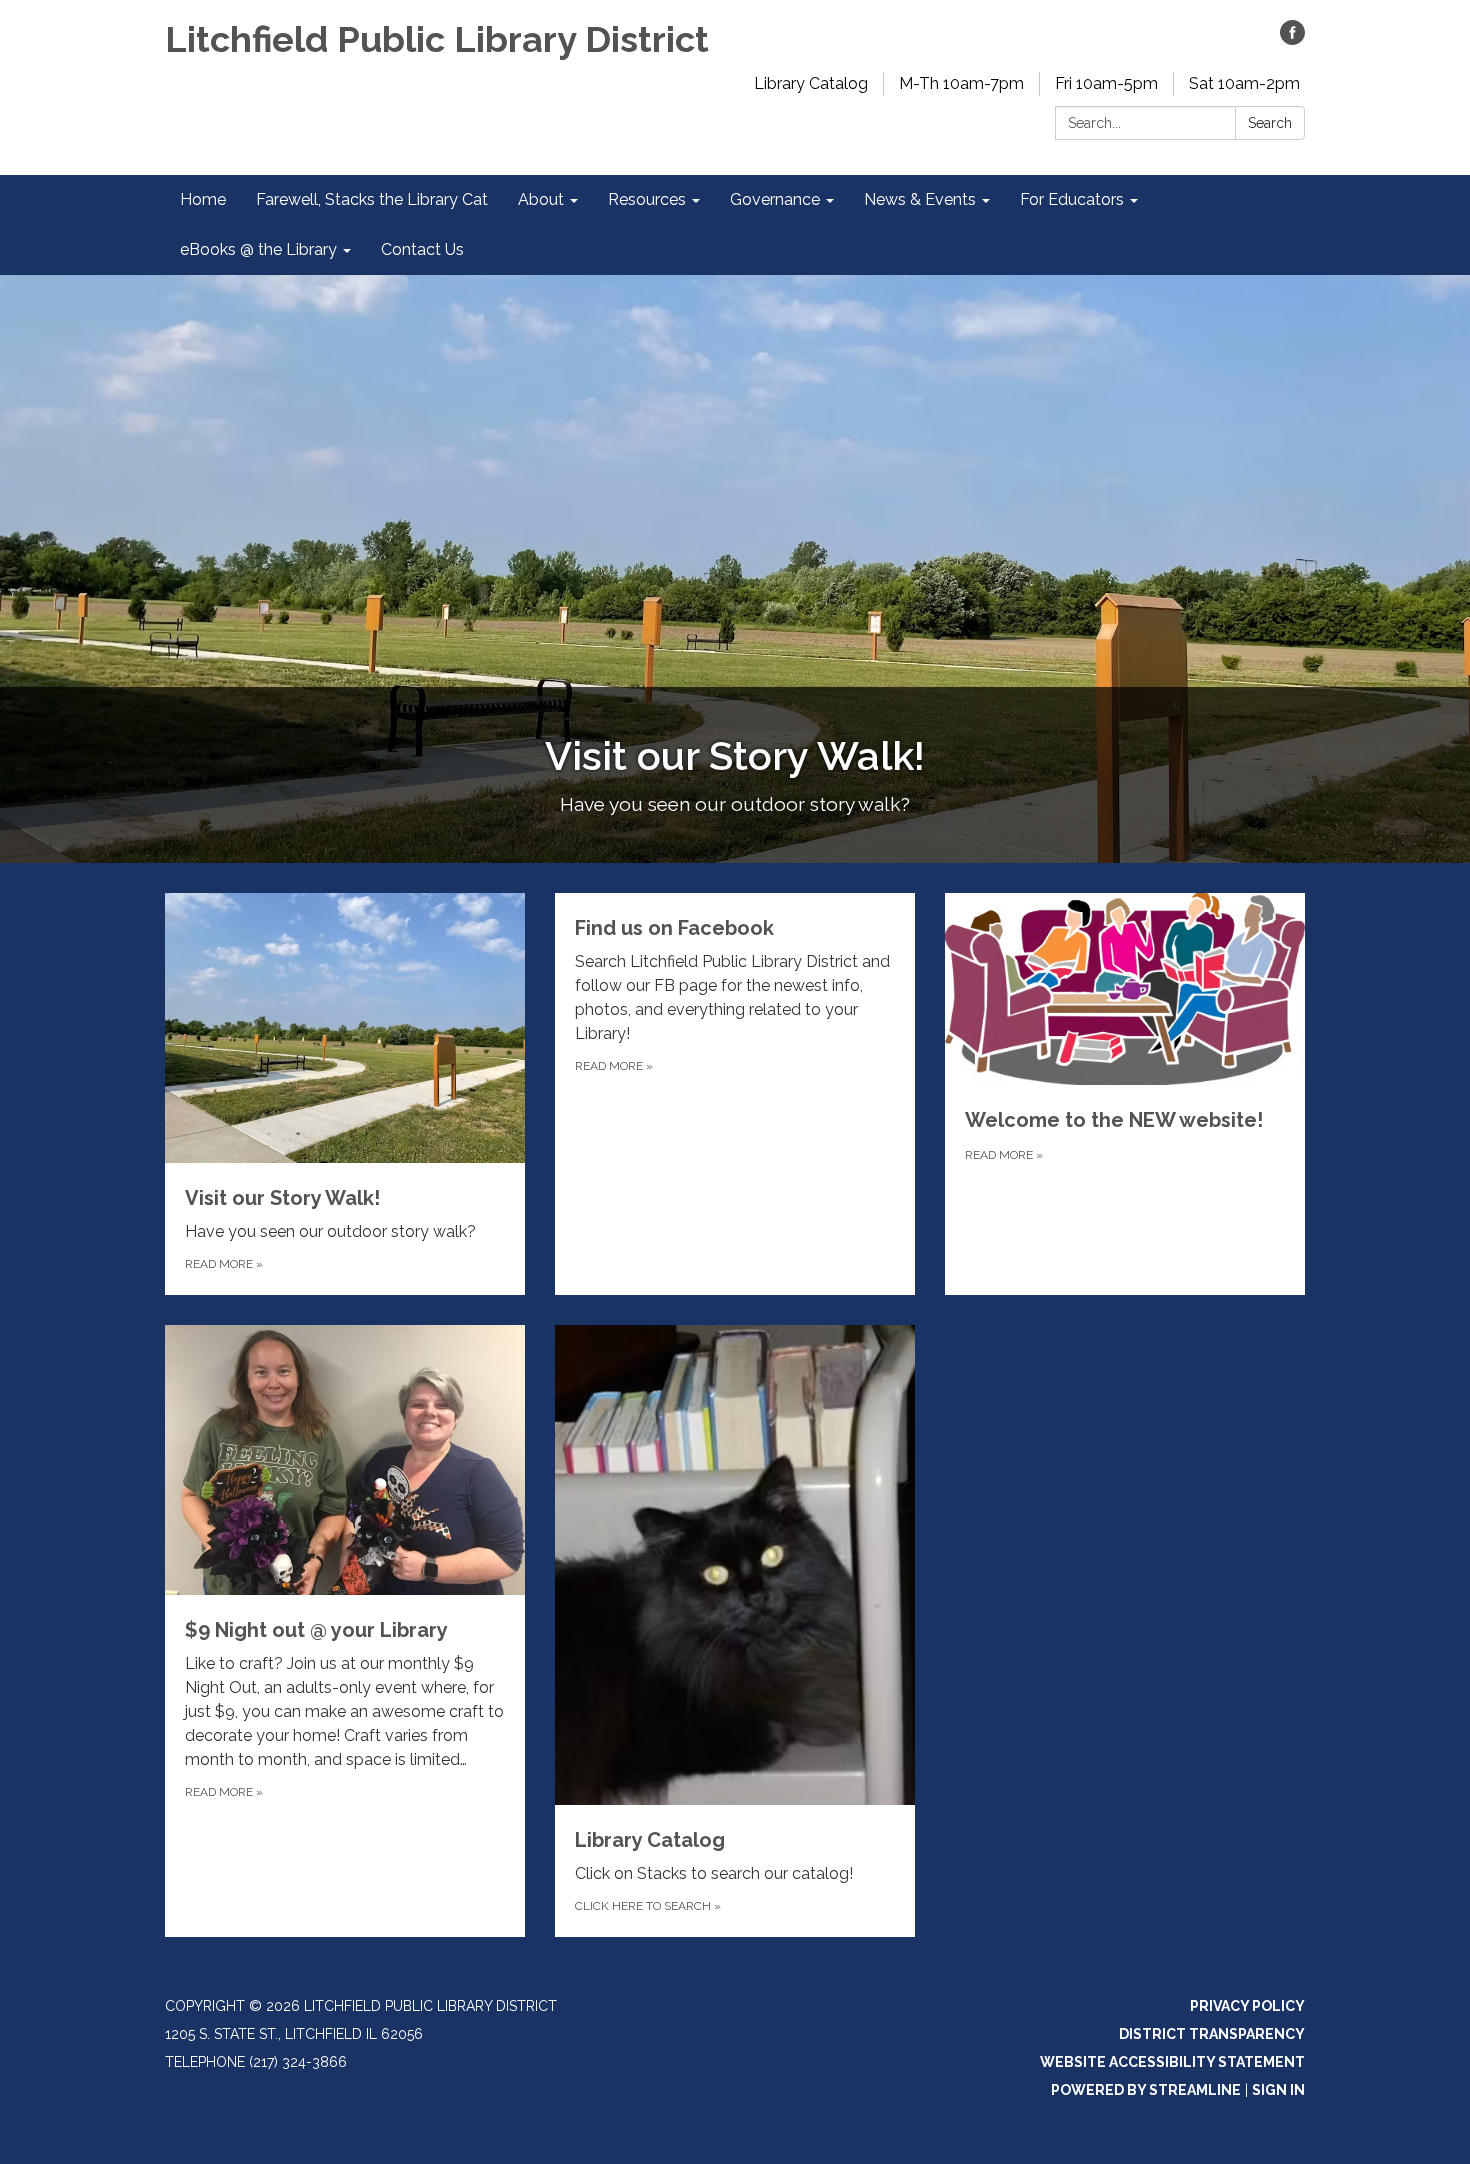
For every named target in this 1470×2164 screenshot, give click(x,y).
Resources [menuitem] (647, 199)
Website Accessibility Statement (1172, 2062)
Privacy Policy (1247, 2006)
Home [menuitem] (203, 199)
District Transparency (1212, 2034)
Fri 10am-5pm (1106, 83)
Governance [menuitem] (775, 199)
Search (1270, 123)
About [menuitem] (541, 199)
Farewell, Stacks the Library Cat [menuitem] (372, 199)
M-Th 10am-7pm (961, 83)
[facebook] (1292, 39)
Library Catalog (811, 83)
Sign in (1278, 2090)
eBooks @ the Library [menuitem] (258, 249)
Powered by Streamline (1146, 2090)
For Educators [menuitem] (1072, 199)
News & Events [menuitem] (920, 199)
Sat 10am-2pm (1244, 83)
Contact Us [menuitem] (422, 249)
